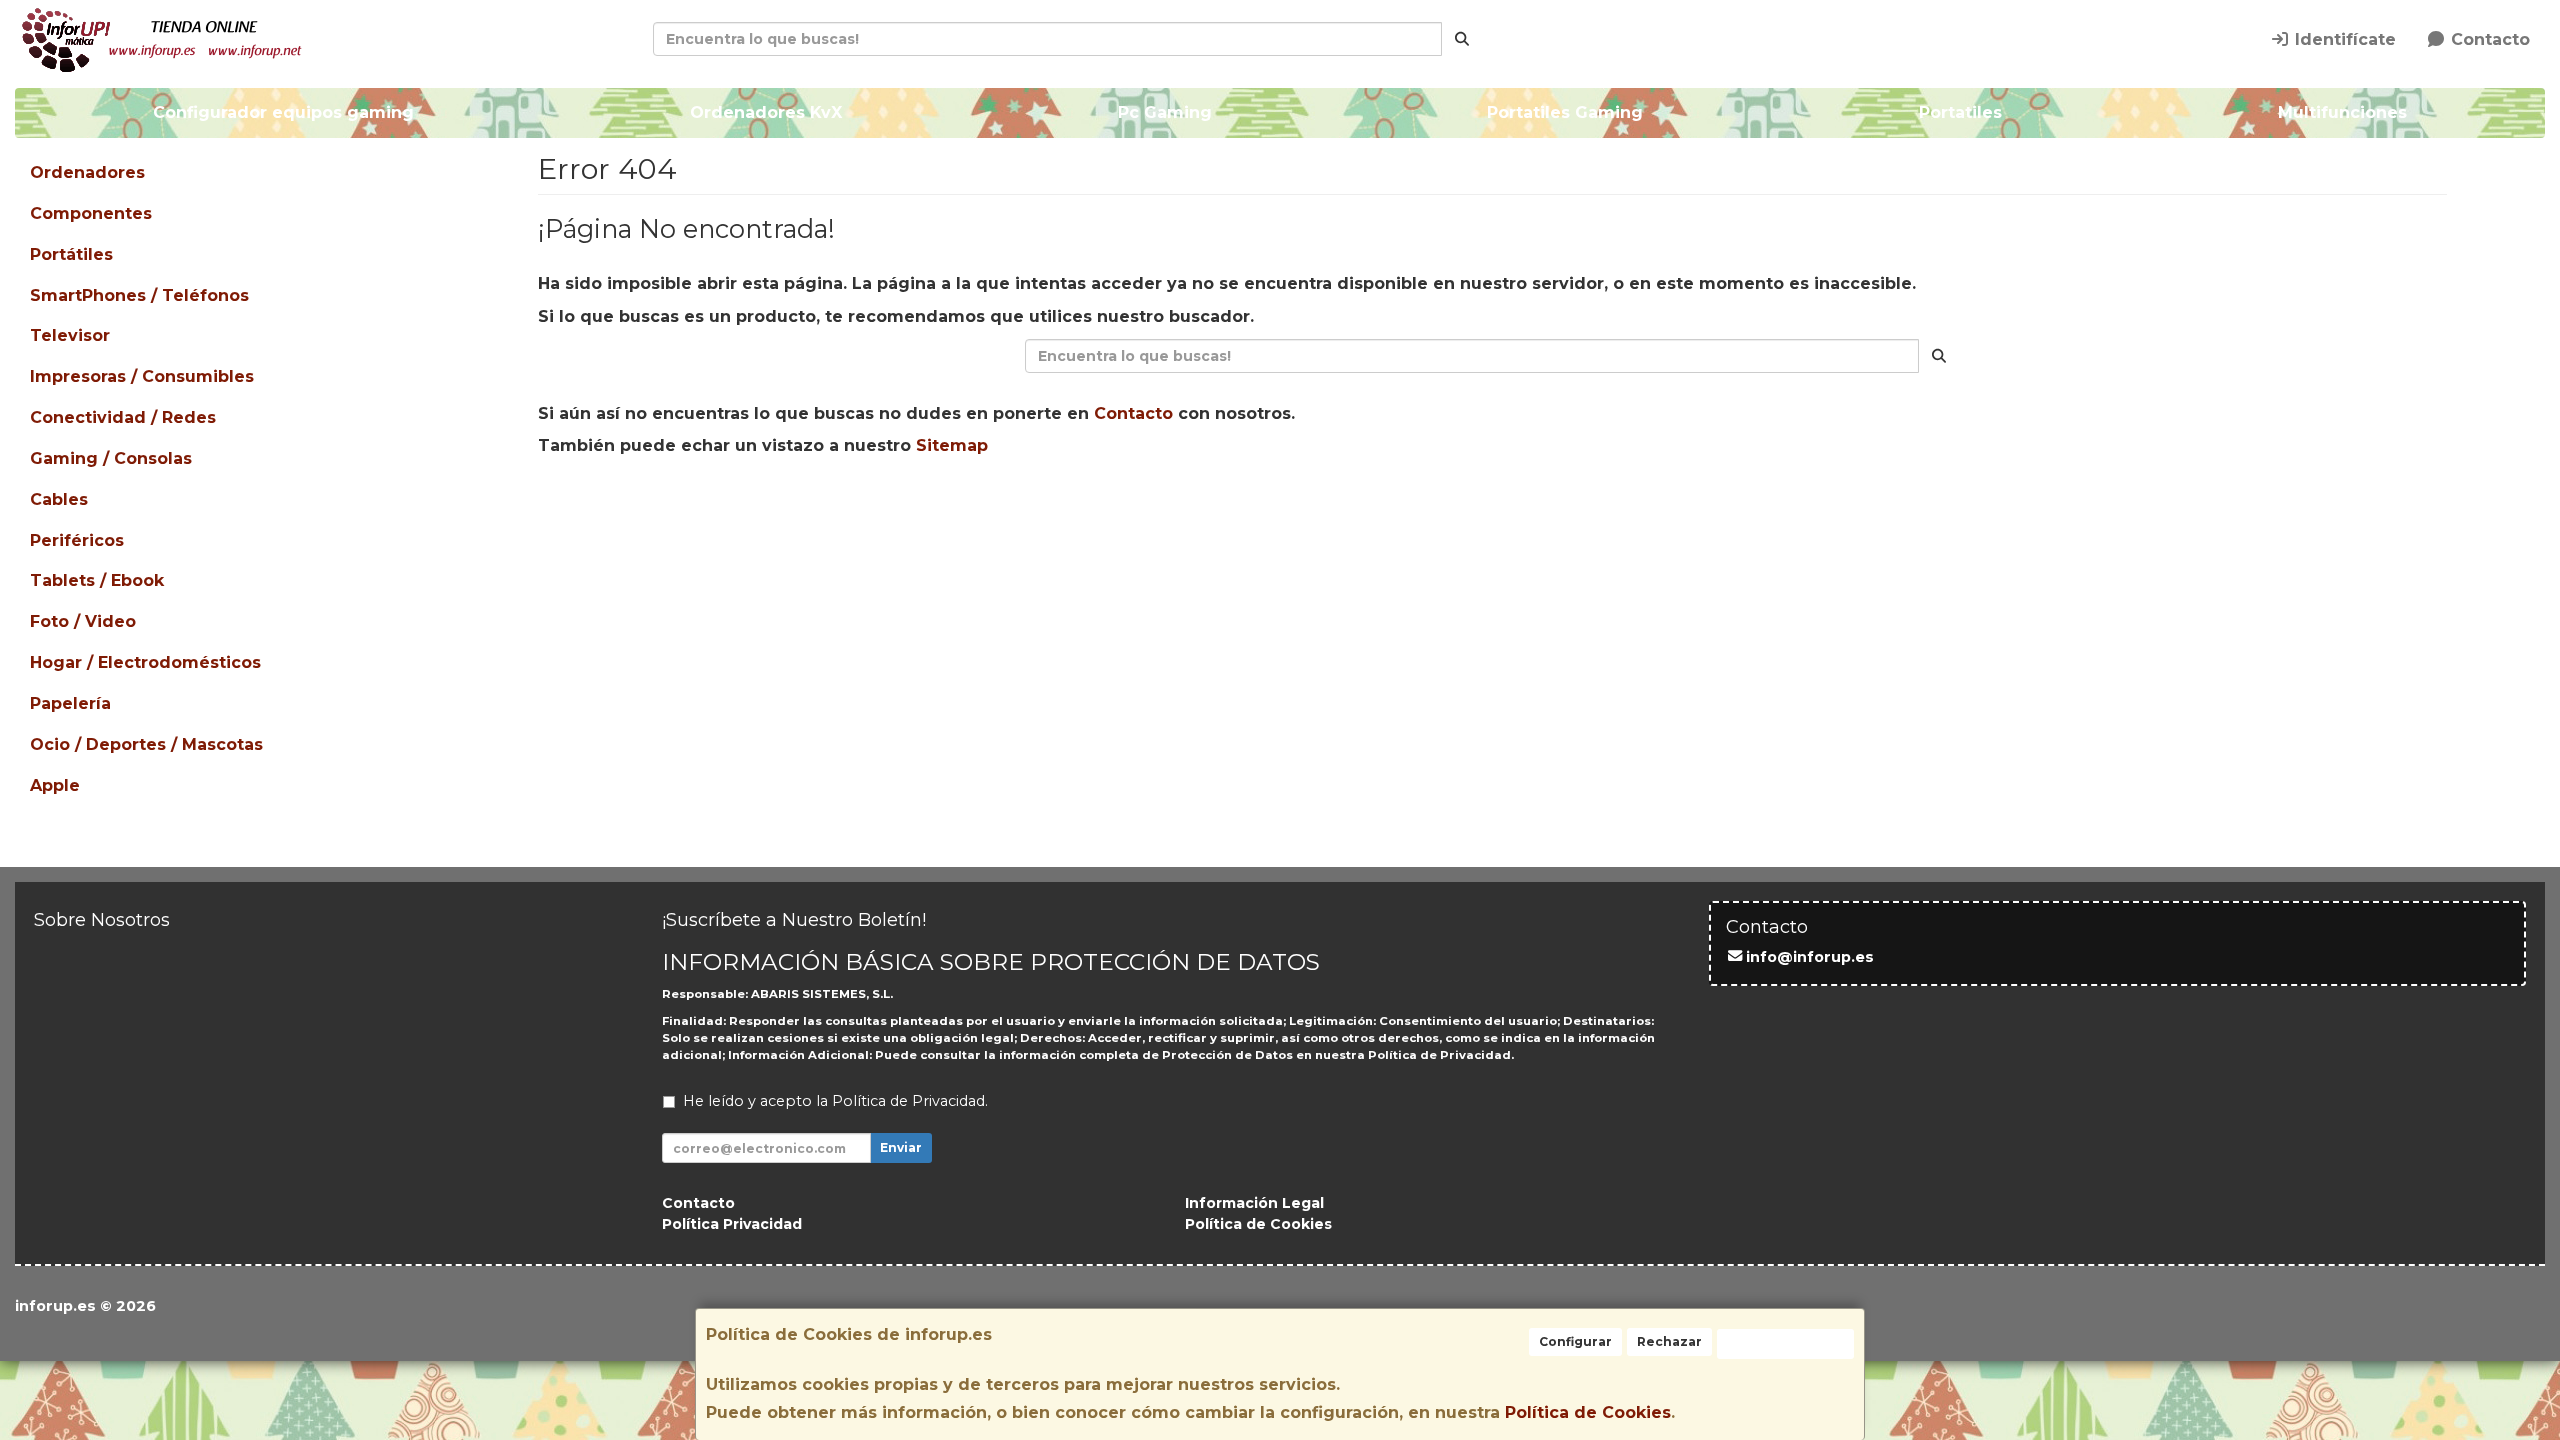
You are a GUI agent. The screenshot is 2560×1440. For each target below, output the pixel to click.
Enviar (901, 1147)
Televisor (70, 335)
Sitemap (952, 445)
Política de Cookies (1588, 1412)
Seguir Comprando (1320, 509)
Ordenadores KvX (766, 112)
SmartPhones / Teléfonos (139, 295)
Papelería (70, 703)
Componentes (91, 213)
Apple (55, 785)
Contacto (2488, 39)
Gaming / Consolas (111, 458)
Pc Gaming (1165, 112)
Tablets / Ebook (97, 580)
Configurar (1575, 1341)
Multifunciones (2342, 112)
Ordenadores (87, 172)
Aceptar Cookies (1785, 1343)
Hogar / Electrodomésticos (145, 662)
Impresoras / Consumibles (142, 376)
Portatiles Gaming (1565, 112)
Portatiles (1960, 112)
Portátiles (71, 254)
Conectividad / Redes (123, 417)
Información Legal (1254, 1203)
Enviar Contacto (1504, 509)
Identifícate (2343, 39)
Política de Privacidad (1439, 1055)
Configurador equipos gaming (283, 112)
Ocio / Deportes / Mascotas (146, 744)
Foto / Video (83, 621)
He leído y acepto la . (835, 1101)
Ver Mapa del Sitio (1684, 509)
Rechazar (1669, 1341)
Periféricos (77, 540)
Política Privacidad (732, 1224)
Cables (59, 499)
